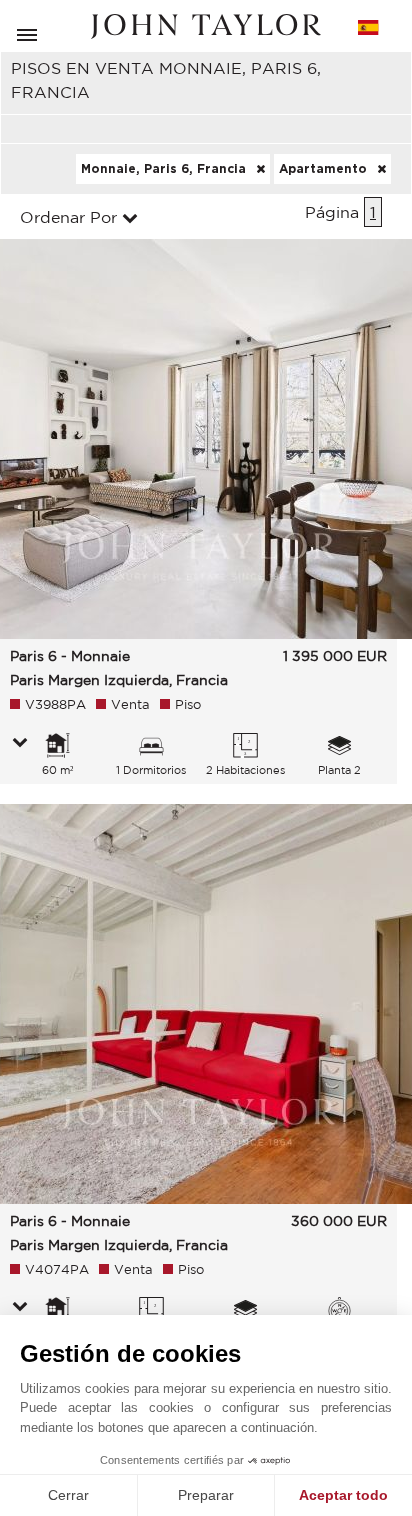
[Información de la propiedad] (20, 744)
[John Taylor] (206, 26)
